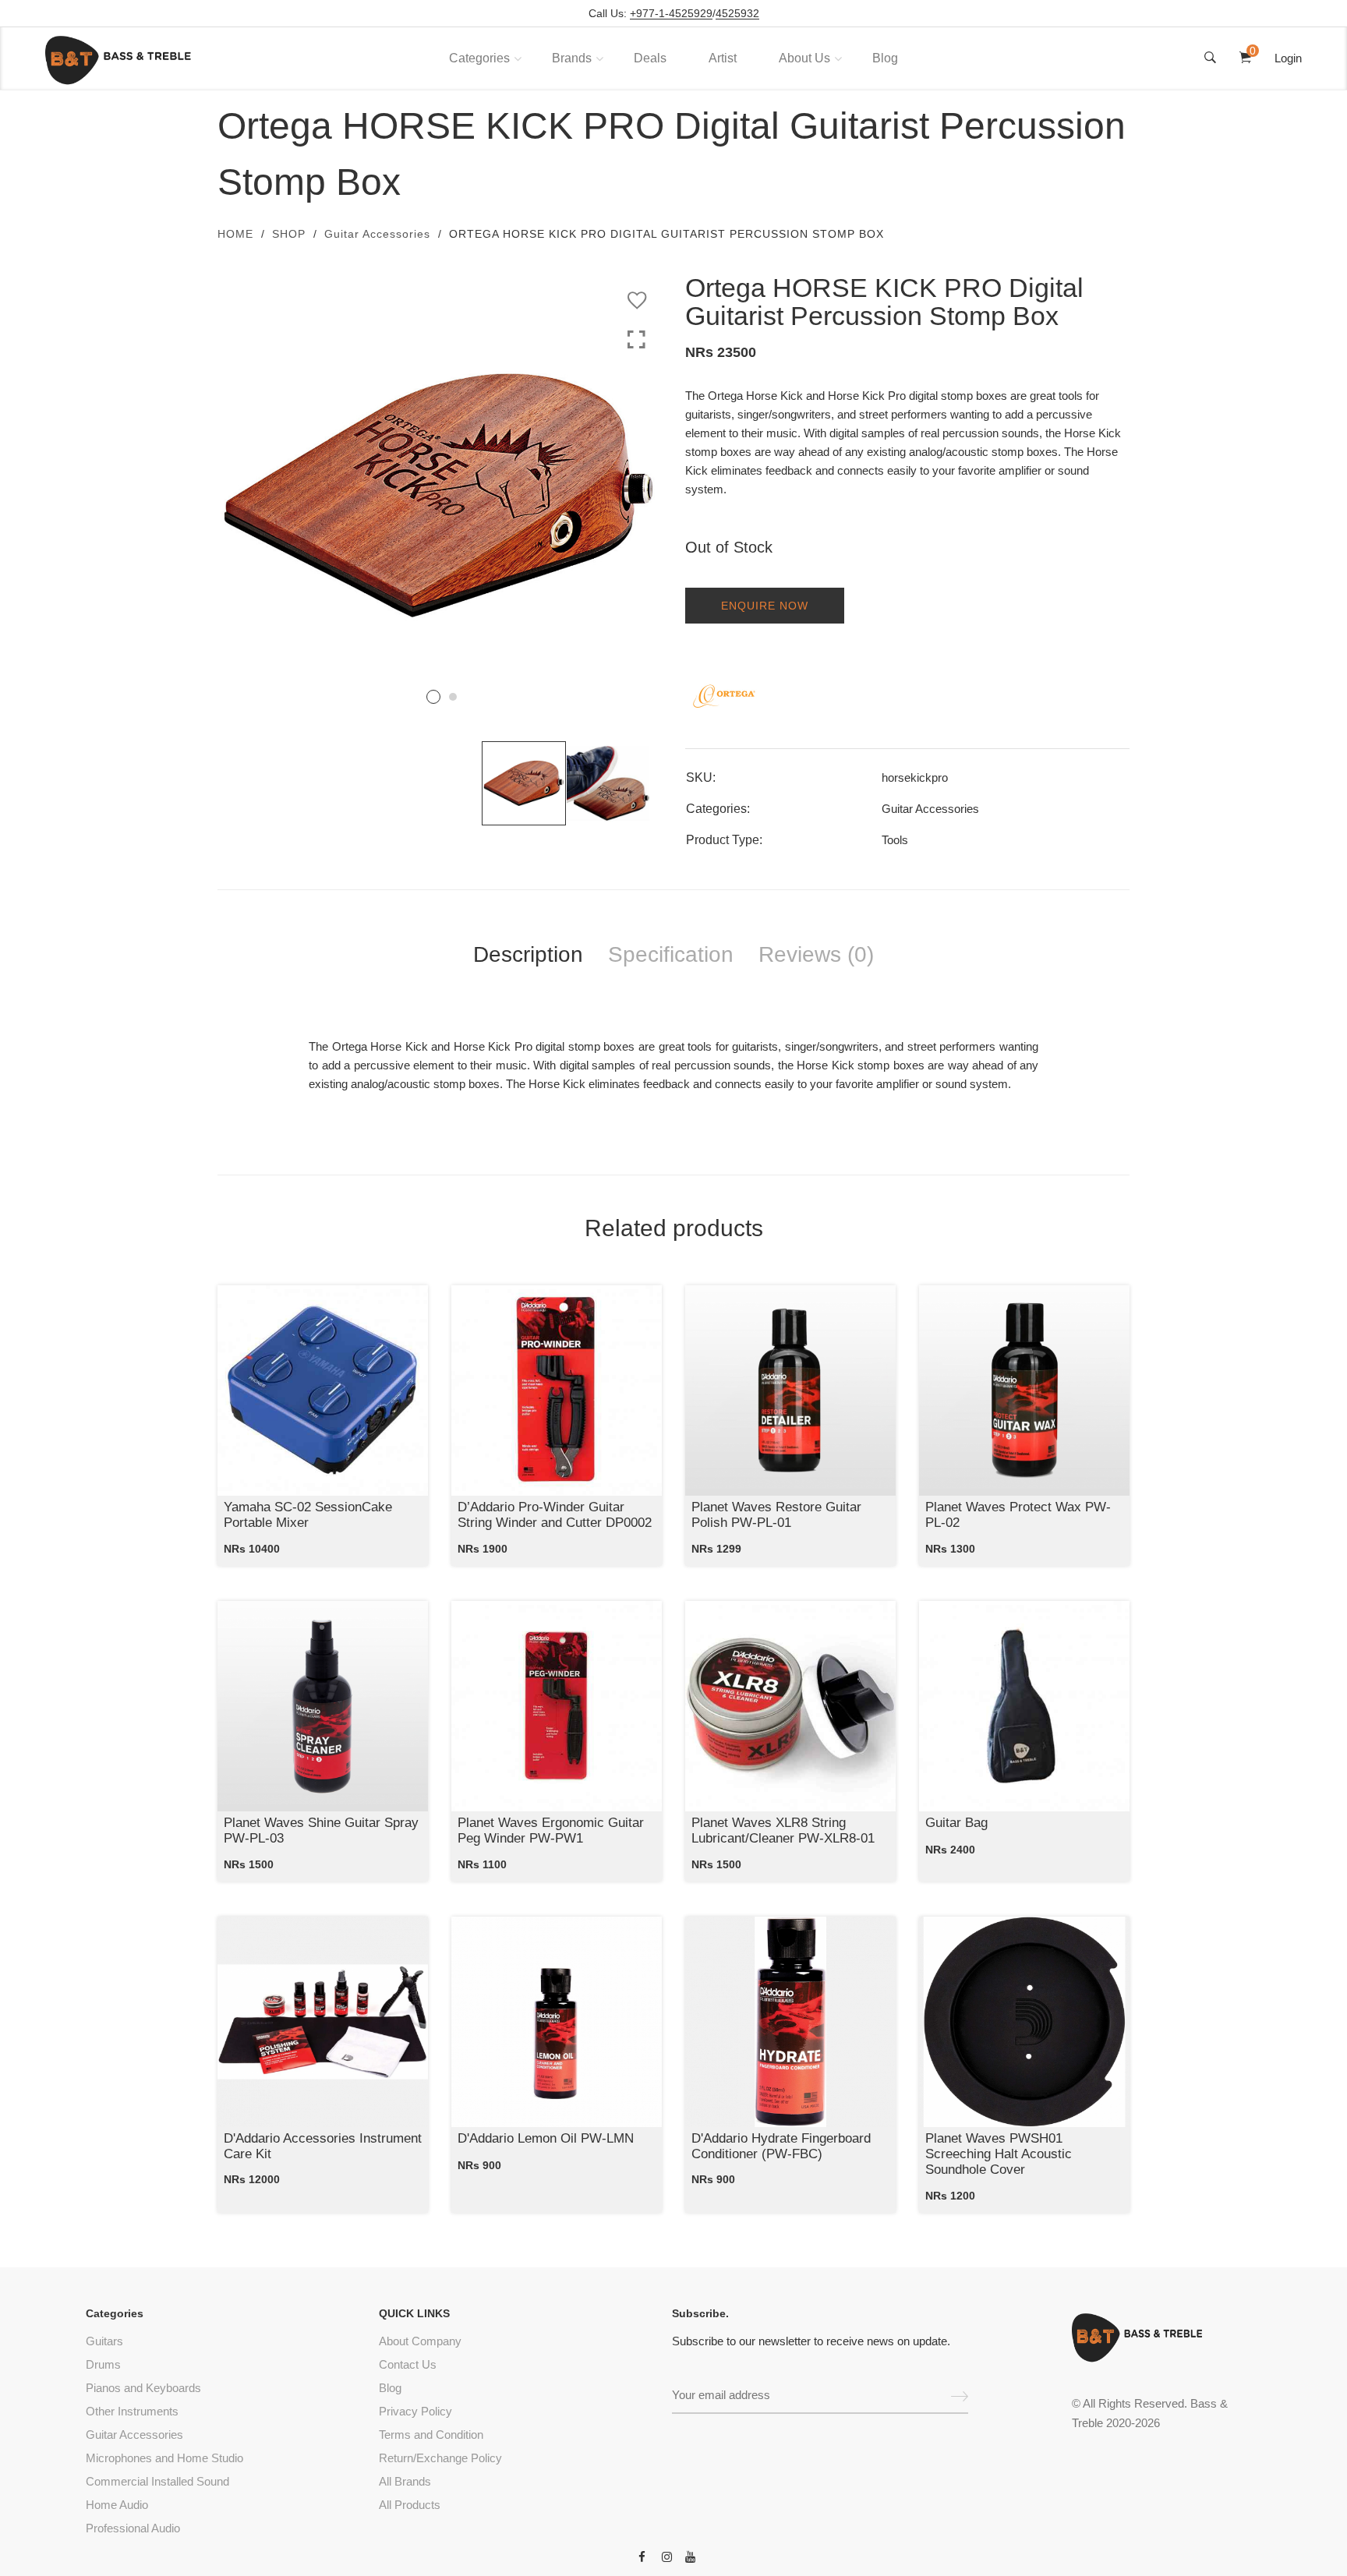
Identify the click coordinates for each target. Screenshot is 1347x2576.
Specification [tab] (671, 954)
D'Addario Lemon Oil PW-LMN (546, 2138)
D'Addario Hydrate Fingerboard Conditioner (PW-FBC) (781, 2146)
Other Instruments (132, 2411)
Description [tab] (528, 954)
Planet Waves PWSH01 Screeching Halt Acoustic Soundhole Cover (999, 2154)
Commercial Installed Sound (157, 2481)
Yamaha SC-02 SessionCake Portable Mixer (308, 1515)
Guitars (104, 2341)
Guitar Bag (956, 1823)
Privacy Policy (415, 2411)
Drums (103, 2364)
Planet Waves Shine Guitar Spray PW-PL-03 (321, 1830)
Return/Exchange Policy (440, 2458)
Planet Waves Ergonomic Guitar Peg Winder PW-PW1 (551, 1830)
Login (1288, 58)
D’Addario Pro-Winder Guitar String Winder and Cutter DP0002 (555, 1515)
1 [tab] (433, 697)
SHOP (289, 234)
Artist (723, 58)
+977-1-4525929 (671, 14)
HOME (235, 234)
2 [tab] (453, 697)
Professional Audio (133, 2528)
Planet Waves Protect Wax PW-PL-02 (1018, 1515)
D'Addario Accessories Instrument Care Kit (323, 2146)
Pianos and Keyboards (143, 2388)
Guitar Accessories (377, 234)
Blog (885, 58)
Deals (650, 58)
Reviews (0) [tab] (816, 954)
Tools (895, 840)
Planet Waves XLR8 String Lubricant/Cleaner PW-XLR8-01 (783, 1830)
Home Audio (117, 2505)
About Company (420, 2341)
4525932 (737, 14)
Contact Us (408, 2364)
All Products (410, 2505)
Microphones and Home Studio (164, 2458)
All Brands (405, 2481)
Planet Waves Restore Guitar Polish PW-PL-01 (776, 1515)
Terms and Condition (431, 2435)
